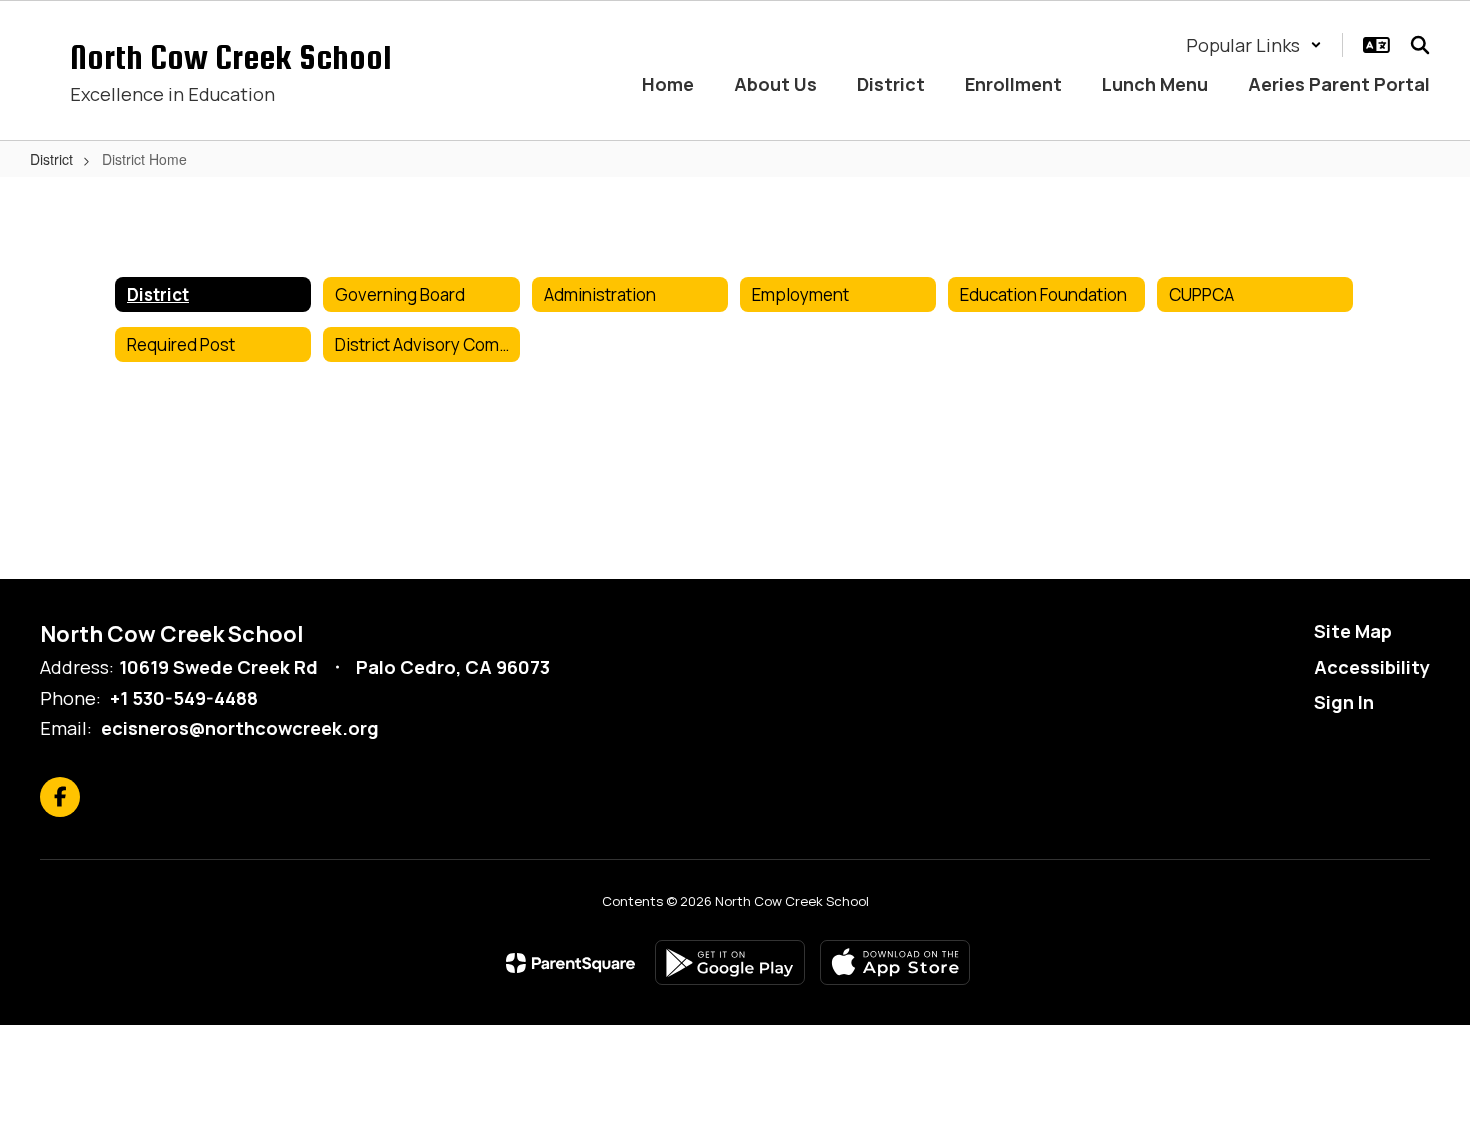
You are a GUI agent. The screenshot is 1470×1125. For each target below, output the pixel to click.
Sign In (1344, 702)
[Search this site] (1420, 45)
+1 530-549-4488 (184, 698)
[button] (1254, 45)
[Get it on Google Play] (730, 962)
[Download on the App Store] (895, 962)
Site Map (1353, 631)
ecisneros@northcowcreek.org (240, 728)
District (51, 159)
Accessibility (1372, 667)
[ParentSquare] (570, 963)
